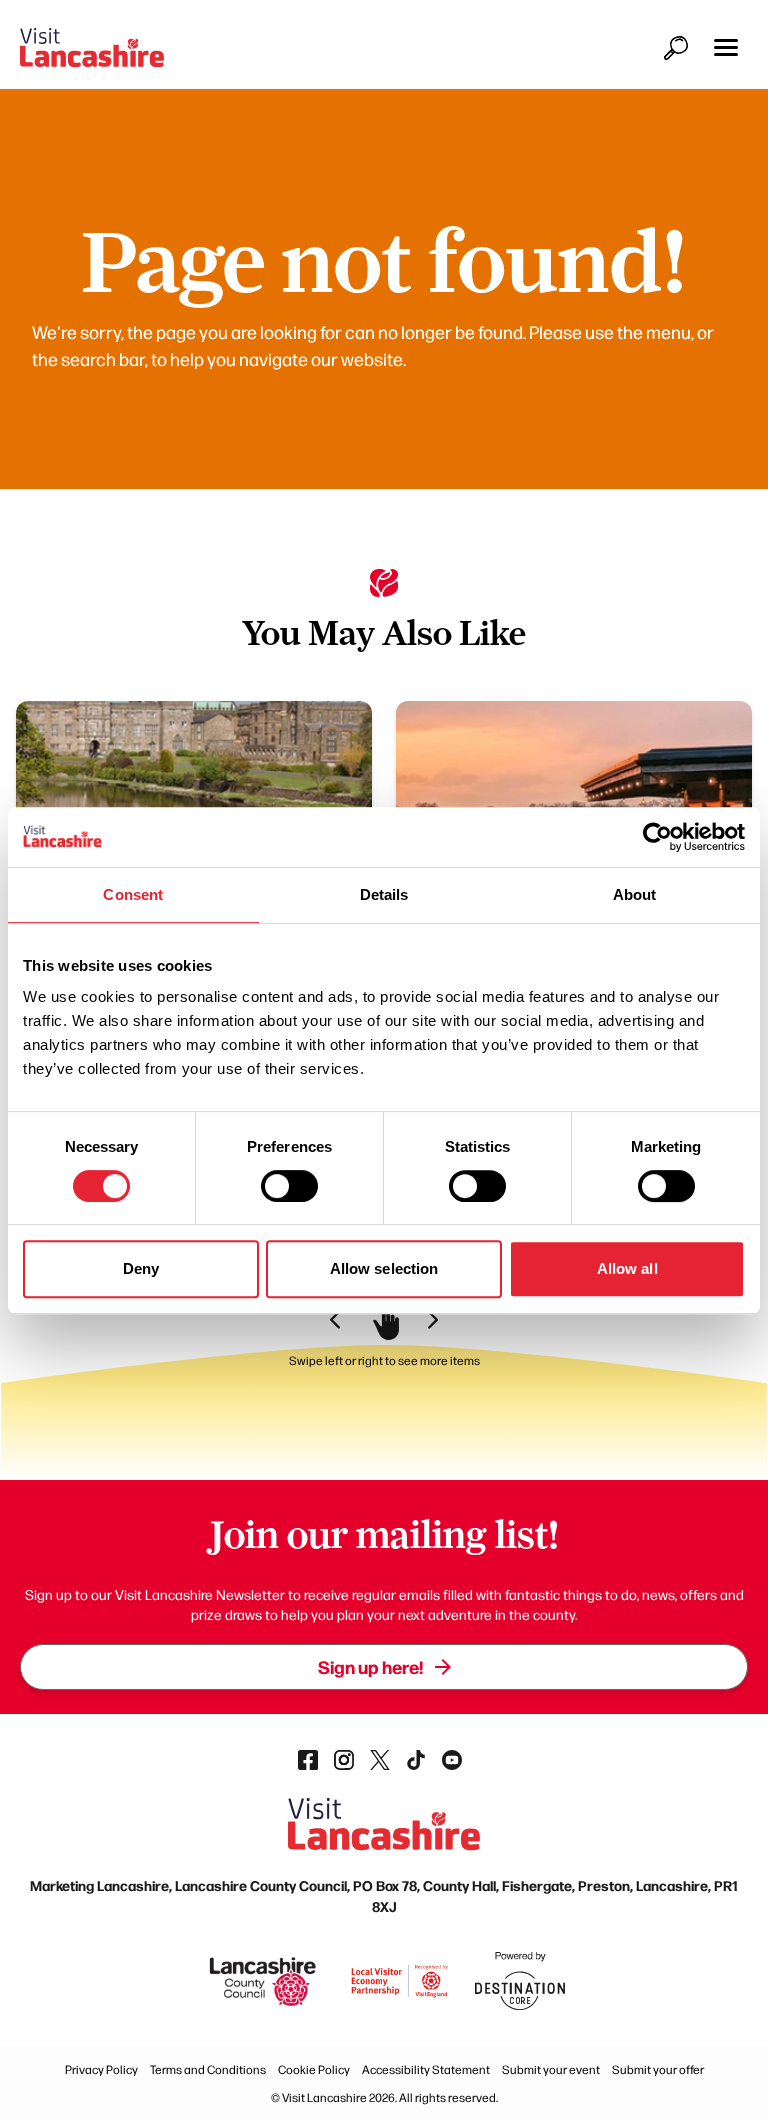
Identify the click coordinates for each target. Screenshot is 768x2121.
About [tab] (635, 894)
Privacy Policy (101, 2069)
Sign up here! (370, 1666)
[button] (726, 47)
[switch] (289, 1186)
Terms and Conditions (208, 2069)
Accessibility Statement (426, 2069)
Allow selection (384, 1268)
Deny (141, 1268)
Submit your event (551, 2069)
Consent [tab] (133, 894)
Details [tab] (384, 894)
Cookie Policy (314, 2069)
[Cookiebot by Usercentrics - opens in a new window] (657, 837)
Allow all (627, 1268)
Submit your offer (658, 2069)
